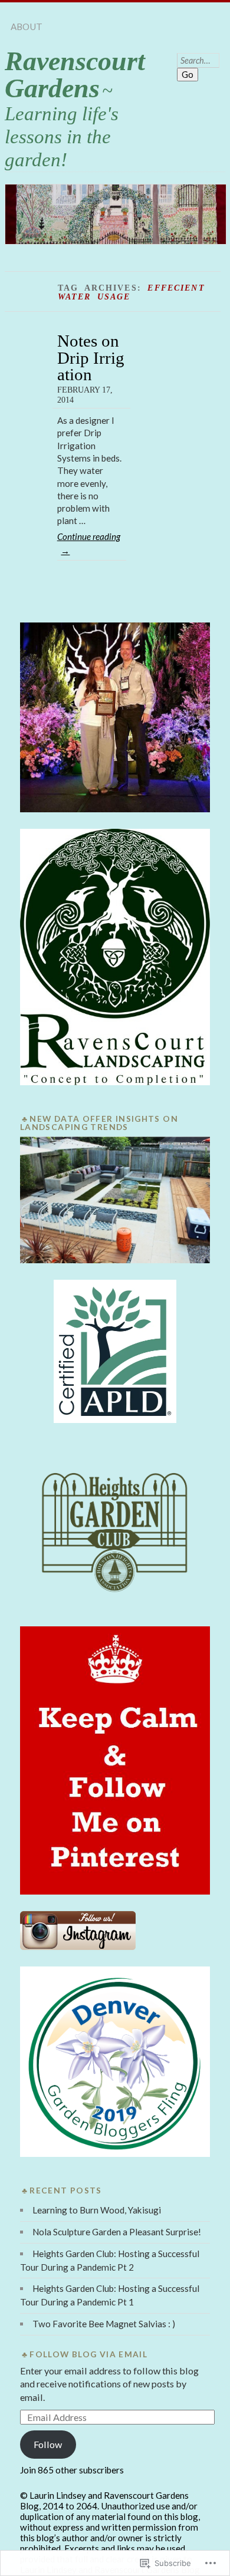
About (27, 27)
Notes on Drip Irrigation (91, 358)
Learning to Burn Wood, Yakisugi (97, 2210)
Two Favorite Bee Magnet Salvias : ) (104, 2324)
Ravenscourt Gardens (75, 75)
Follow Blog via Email (88, 2354)
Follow (48, 2444)
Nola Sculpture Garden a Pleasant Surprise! (117, 2232)
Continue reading (89, 543)
